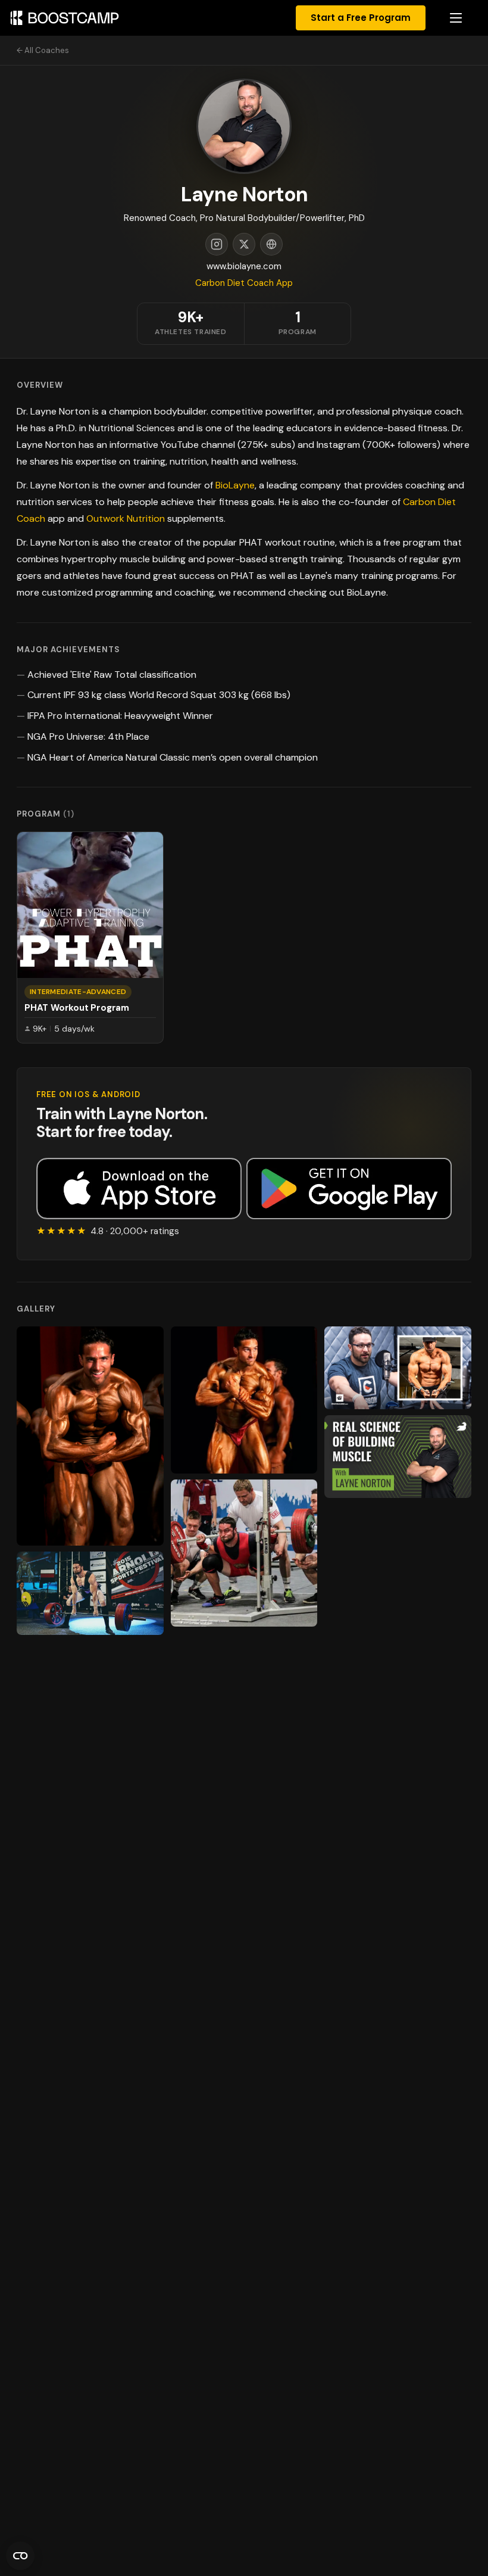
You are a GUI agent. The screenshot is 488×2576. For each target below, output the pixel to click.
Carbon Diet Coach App (244, 283)
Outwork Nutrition (126, 518)
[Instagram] (217, 244)
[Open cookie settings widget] (20, 2556)
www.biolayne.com (244, 266)
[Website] (271, 244)
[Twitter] (244, 244)
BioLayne (235, 485)
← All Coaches (43, 50)
